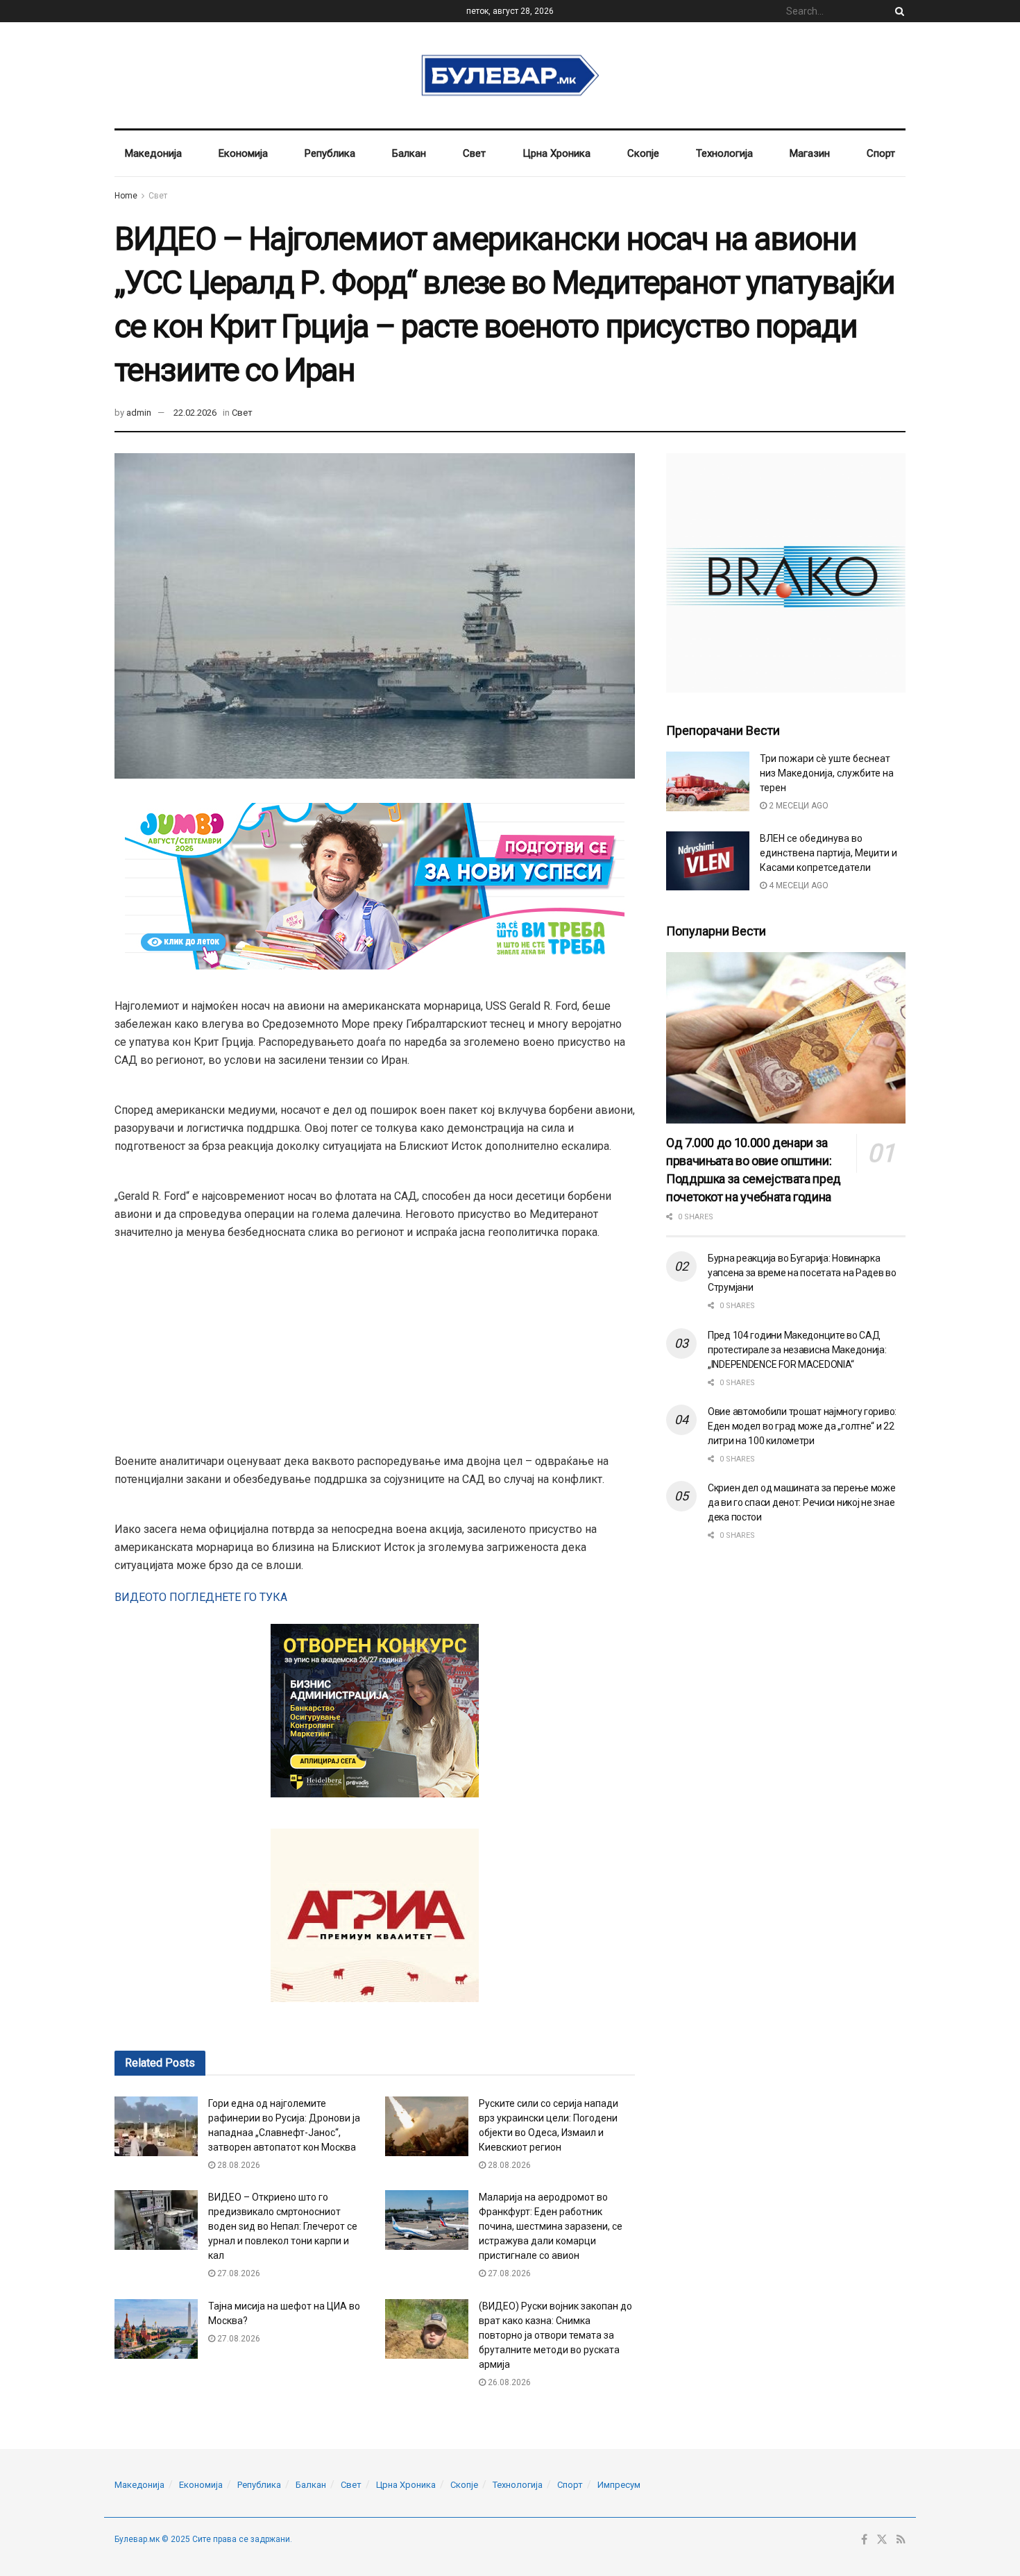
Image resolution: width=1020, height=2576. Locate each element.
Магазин (810, 153)
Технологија (724, 153)
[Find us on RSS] (901, 2540)
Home (126, 196)
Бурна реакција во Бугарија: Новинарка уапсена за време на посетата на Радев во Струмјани (802, 1273)
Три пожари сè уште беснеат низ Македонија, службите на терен (827, 773)
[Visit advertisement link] (786, 573)
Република (330, 153)
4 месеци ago (798, 885)
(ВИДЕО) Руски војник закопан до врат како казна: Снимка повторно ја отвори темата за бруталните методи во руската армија (555, 2335)
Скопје (643, 153)
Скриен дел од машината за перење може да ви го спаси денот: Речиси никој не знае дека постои (802, 1502)
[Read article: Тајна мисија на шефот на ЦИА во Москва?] (156, 2329)
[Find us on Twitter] (882, 2540)
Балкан (409, 153)
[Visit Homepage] (510, 76)
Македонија (153, 153)
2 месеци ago (798, 806)
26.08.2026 (508, 2382)
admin (139, 413)
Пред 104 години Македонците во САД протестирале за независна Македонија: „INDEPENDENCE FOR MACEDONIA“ (797, 1350)
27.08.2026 (238, 2273)
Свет (474, 153)
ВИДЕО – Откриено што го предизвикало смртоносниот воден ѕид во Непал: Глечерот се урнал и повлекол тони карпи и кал (283, 2226)
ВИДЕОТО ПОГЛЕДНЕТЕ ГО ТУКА (201, 1597)
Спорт (881, 153)
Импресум (619, 2485)
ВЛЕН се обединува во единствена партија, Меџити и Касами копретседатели (828, 853)
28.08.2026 (238, 2165)
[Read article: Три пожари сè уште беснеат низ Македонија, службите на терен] (708, 781)
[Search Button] (897, 11)
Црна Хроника (556, 153)
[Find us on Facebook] (864, 2540)
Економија (243, 153)
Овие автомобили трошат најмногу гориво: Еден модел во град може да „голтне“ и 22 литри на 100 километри (802, 1426)
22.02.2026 (195, 413)
